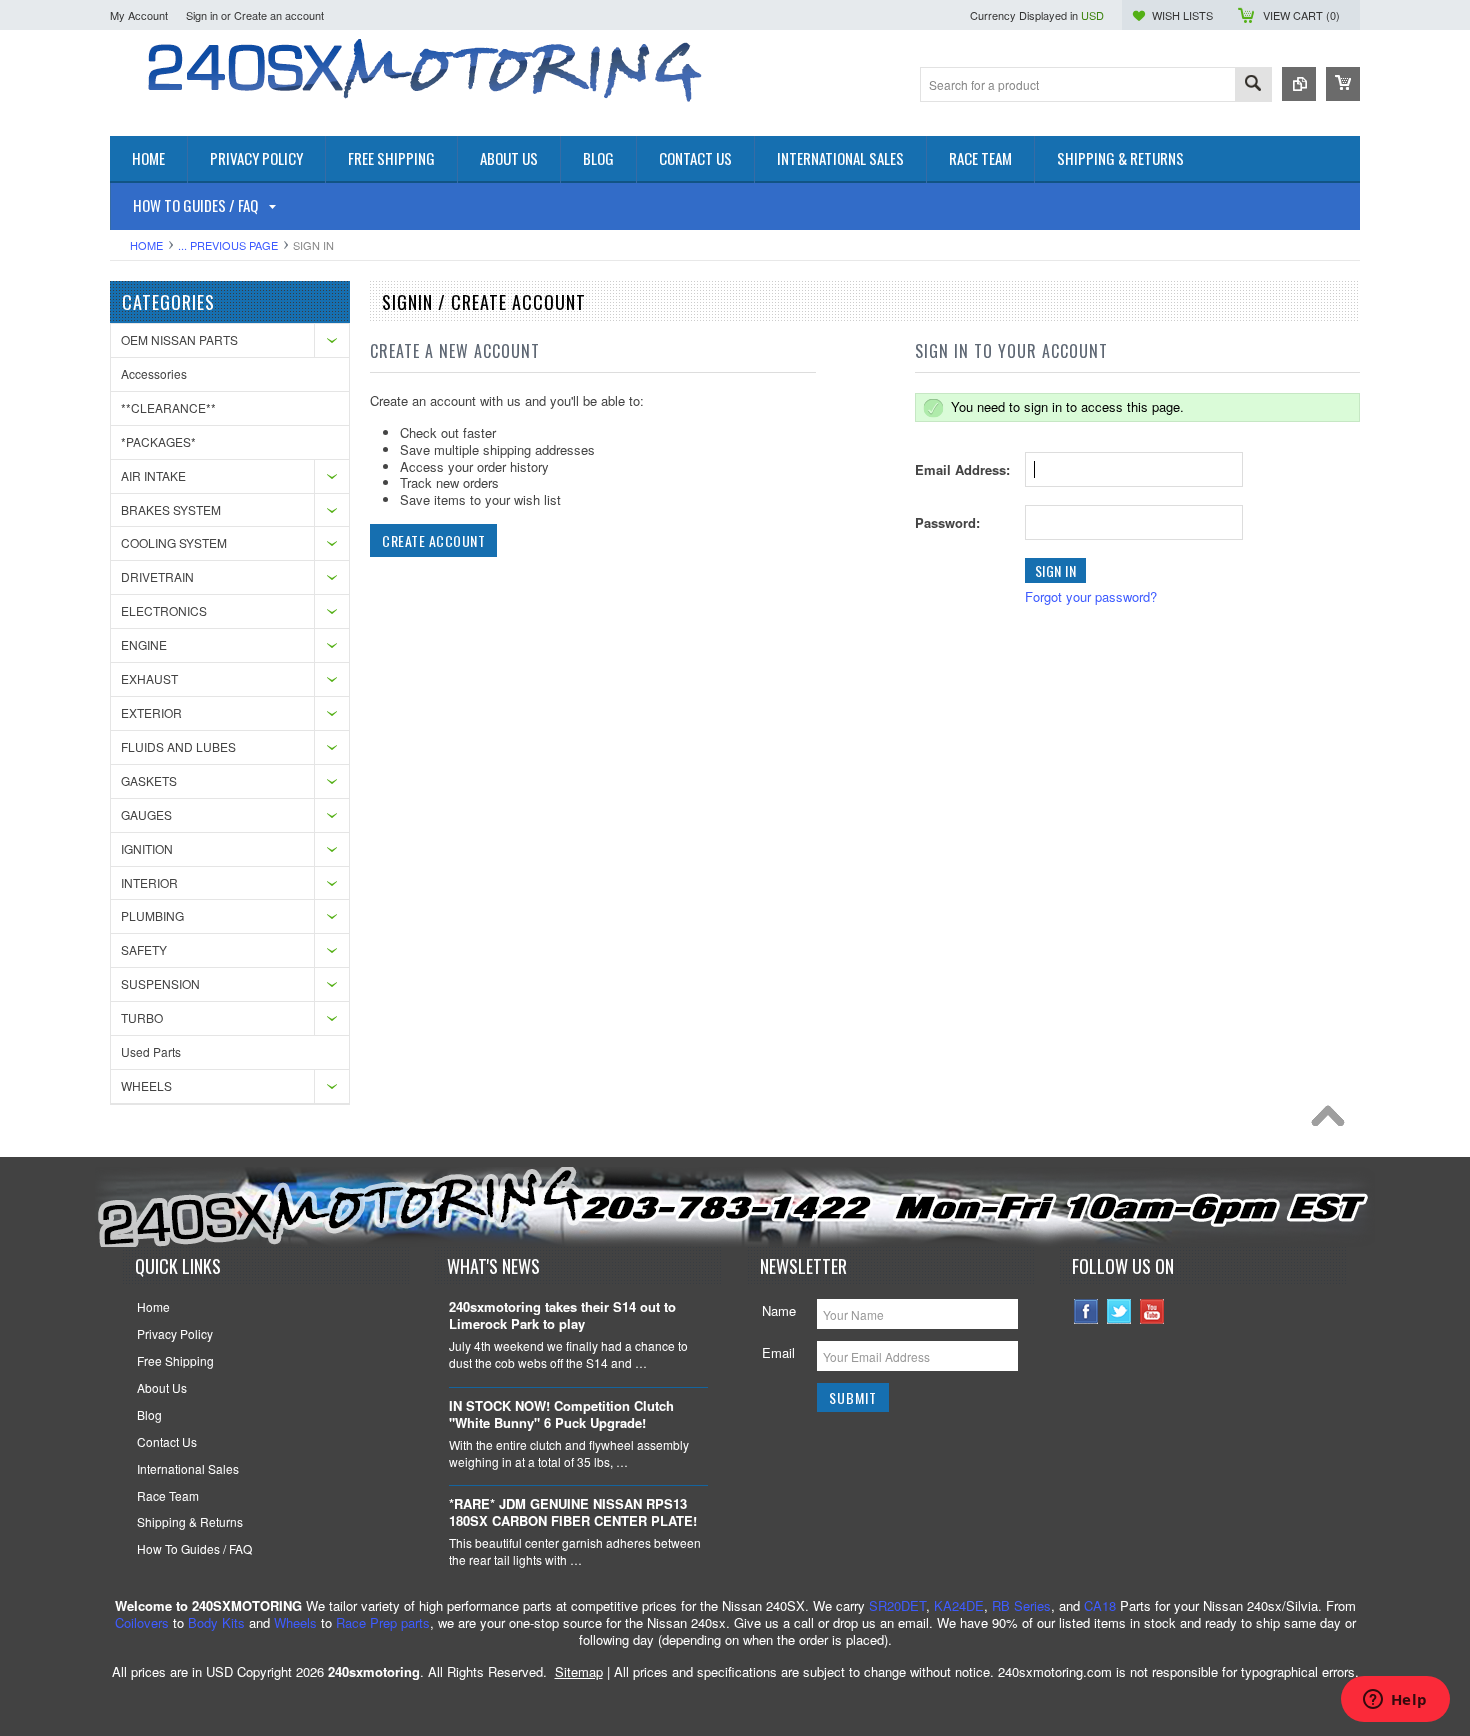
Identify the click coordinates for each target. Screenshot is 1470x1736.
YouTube (1152, 1311)
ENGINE (144, 644)
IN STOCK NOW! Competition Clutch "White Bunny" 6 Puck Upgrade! (561, 1415)
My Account (139, 15)
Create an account (279, 15)
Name (779, 1310)
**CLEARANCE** (168, 407)
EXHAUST (149, 678)
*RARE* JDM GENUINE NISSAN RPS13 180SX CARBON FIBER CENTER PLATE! (573, 1513)
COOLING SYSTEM (174, 542)
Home (146, 245)
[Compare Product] (1299, 84)
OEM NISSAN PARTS (179, 339)
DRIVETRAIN (157, 576)
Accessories (154, 373)
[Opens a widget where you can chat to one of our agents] (1395, 1701)
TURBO (142, 1017)
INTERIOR (149, 882)
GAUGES (146, 814)
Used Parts (151, 1051)
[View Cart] (1343, 84)
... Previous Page (228, 245)
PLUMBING (152, 915)
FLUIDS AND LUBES (178, 746)
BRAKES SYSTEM (171, 509)
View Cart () (1301, 15)
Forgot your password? (1091, 596)
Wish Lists (1182, 15)
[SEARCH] (1253, 85)
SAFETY (144, 949)
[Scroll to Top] (1333, 1121)
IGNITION (147, 848)
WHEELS (146, 1085)
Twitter (1119, 1311)
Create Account (433, 540)
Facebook (1086, 1311)
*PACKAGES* (158, 441)
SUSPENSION (160, 983)
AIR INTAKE (153, 475)
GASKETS (149, 780)
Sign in (202, 15)
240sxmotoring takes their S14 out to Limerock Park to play (562, 1316)
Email (778, 1352)
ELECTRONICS (164, 610)
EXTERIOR (151, 712)
